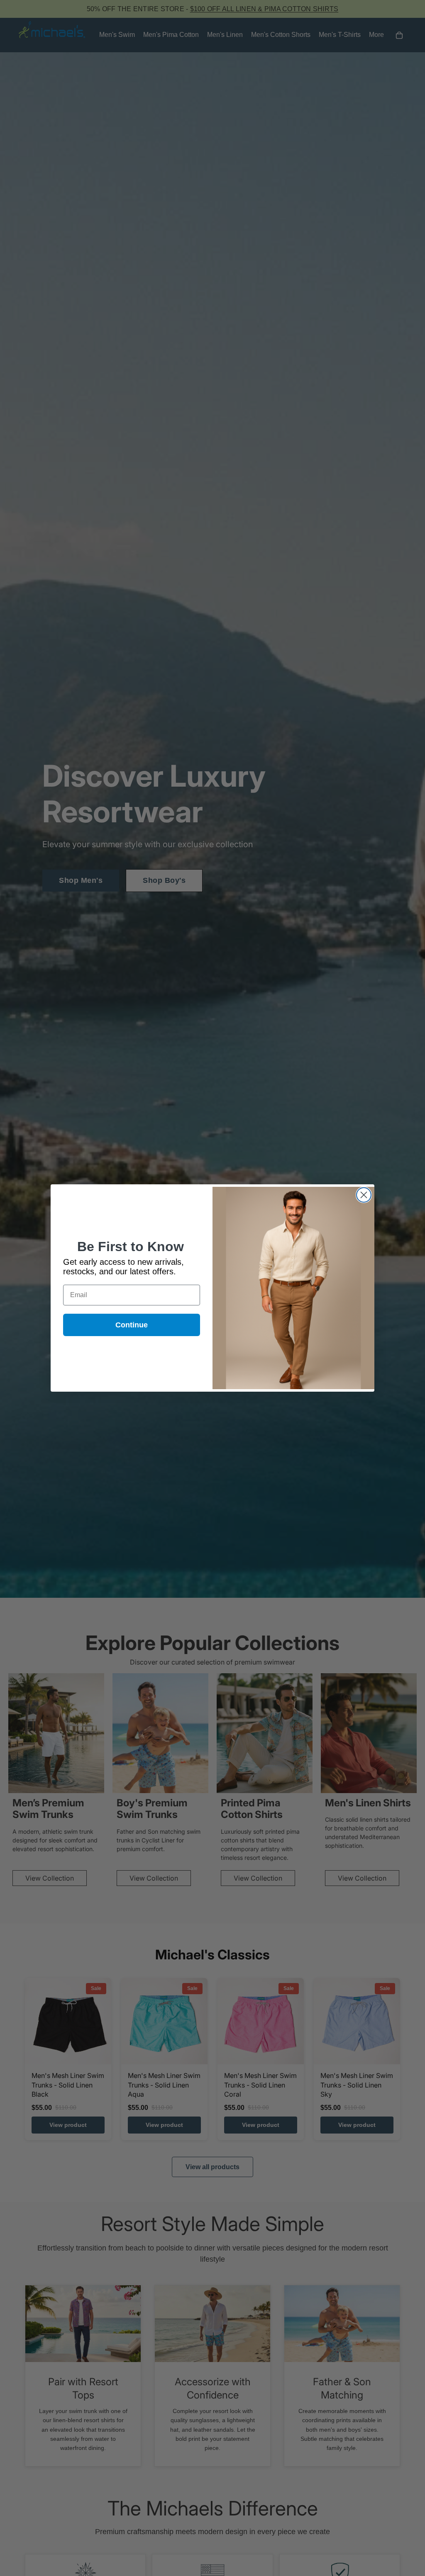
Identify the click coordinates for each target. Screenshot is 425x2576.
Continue (132, 1325)
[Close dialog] (364, 1195)
